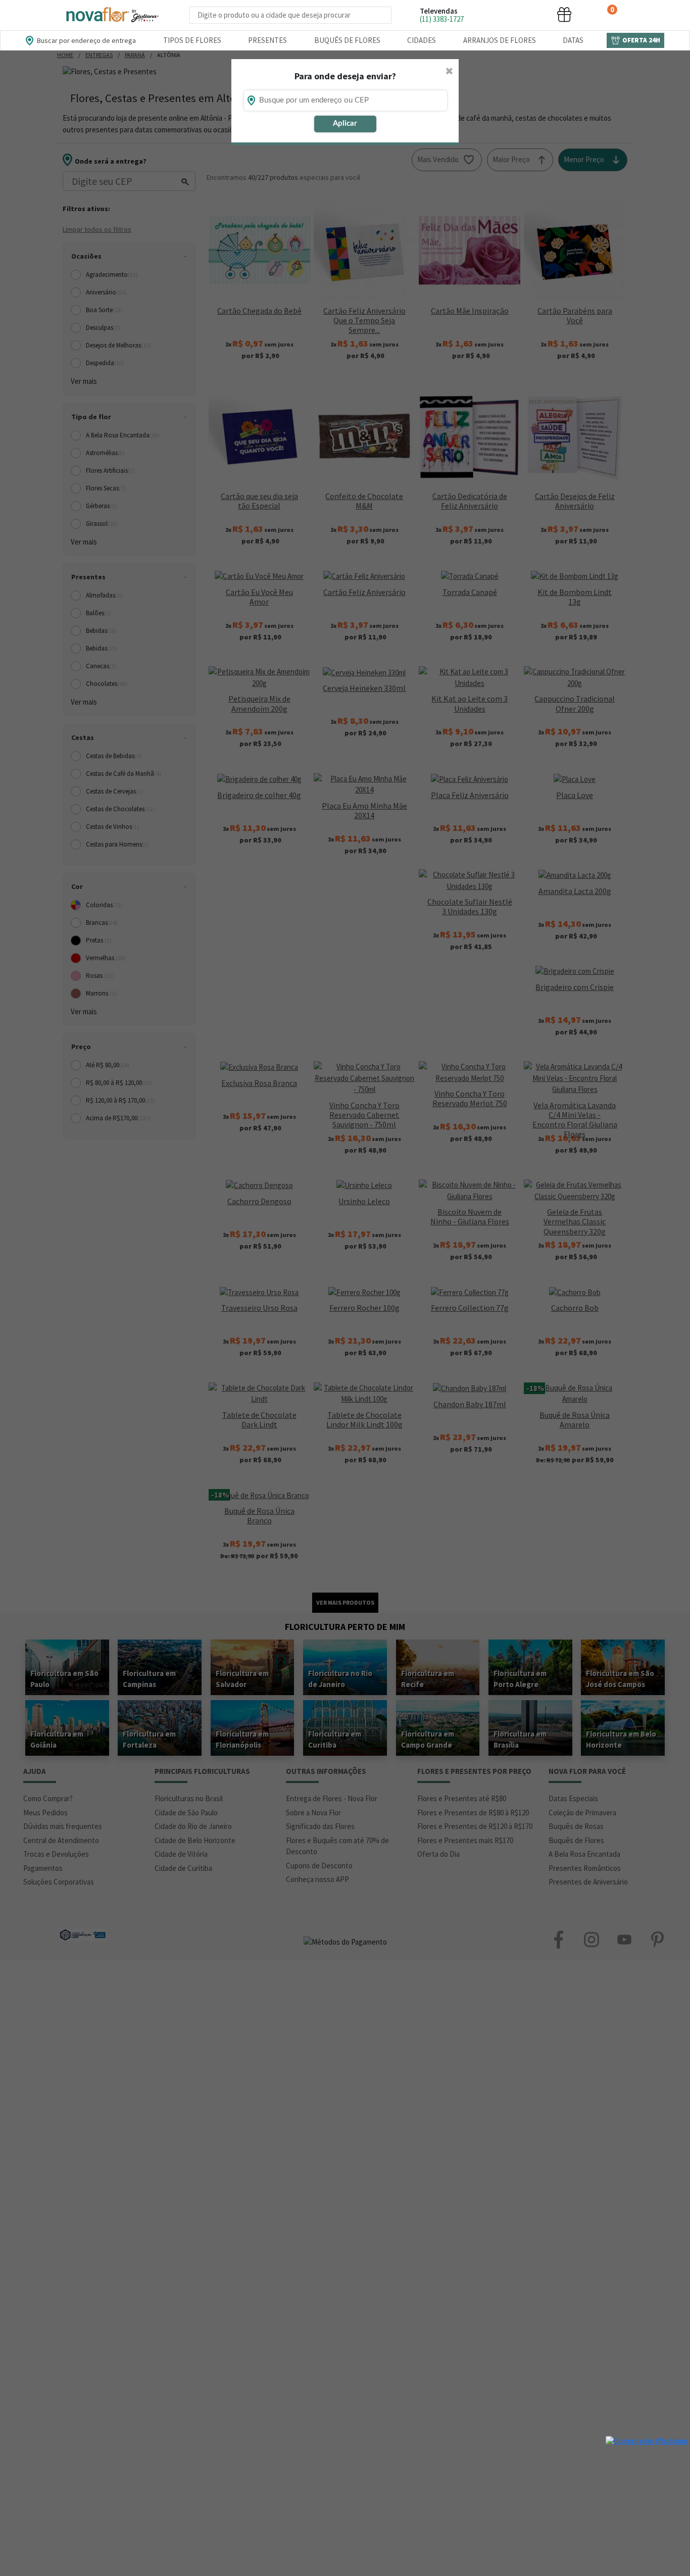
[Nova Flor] (112, 15)
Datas (573, 40)
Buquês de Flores (347, 40)
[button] (488, 14)
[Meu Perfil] (526, 14)
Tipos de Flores (192, 40)
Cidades (422, 40)
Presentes (267, 40)
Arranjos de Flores (500, 40)
